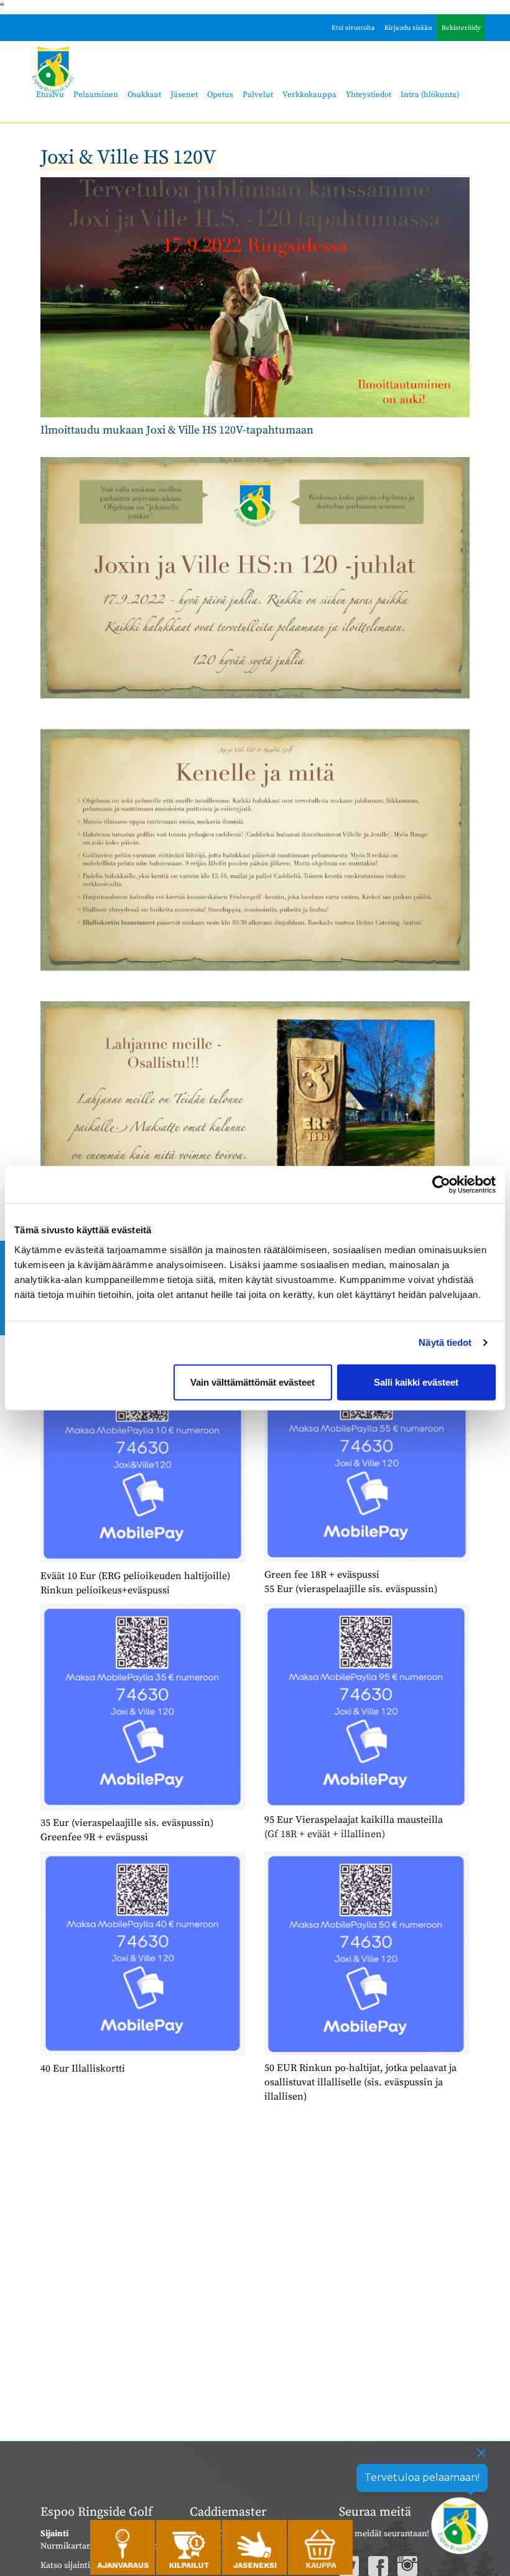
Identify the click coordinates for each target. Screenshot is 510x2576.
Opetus (220, 95)
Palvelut (258, 95)
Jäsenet (184, 95)
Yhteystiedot (369, 95)
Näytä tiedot (445, 1342)
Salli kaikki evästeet (416, 1382)
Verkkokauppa (309, 95)
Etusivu (50, 95)
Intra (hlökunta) (430, 95)
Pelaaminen (96, 95)
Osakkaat (144, 95)
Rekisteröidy (461, 28)
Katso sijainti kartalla (81, 2565)
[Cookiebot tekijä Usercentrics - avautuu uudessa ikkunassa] (441, 1185)
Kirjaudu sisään (408, 28)
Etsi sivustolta (353, 28)
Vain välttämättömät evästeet (253, 1382)
